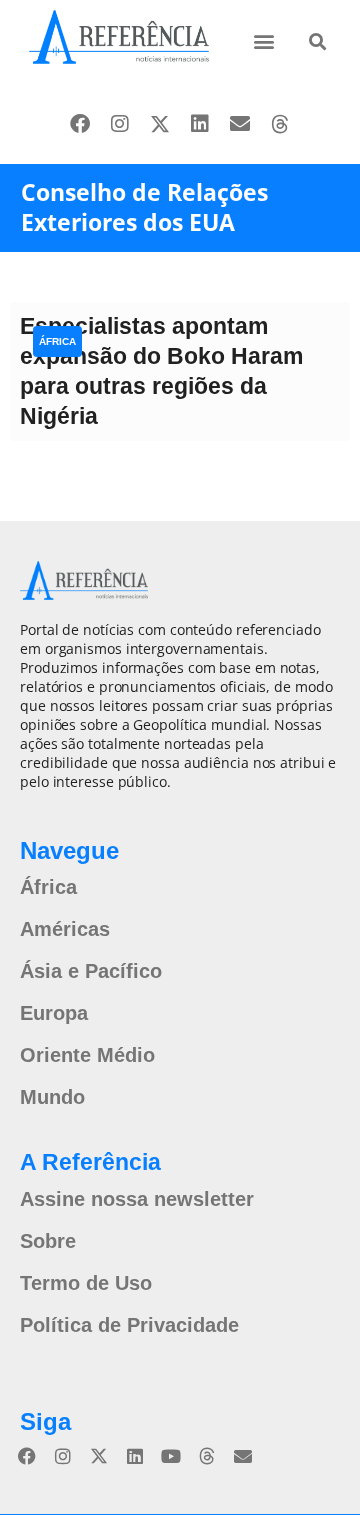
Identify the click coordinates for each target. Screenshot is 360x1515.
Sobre (48, 1241)
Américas (65, 929)
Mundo (52, 1097)
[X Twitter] (160, 124)
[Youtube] (171, 1456)
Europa (54, 1013)
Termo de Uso (86, 1283)
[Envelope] (240, 124)
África (57, 341)
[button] (264, 40)
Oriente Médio (87, 1055)
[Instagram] (120, 124)
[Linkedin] (200, 124)
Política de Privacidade (129, 1325)
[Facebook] (80, 124)
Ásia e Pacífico (91, 971)
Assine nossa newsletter (137, 1199)
